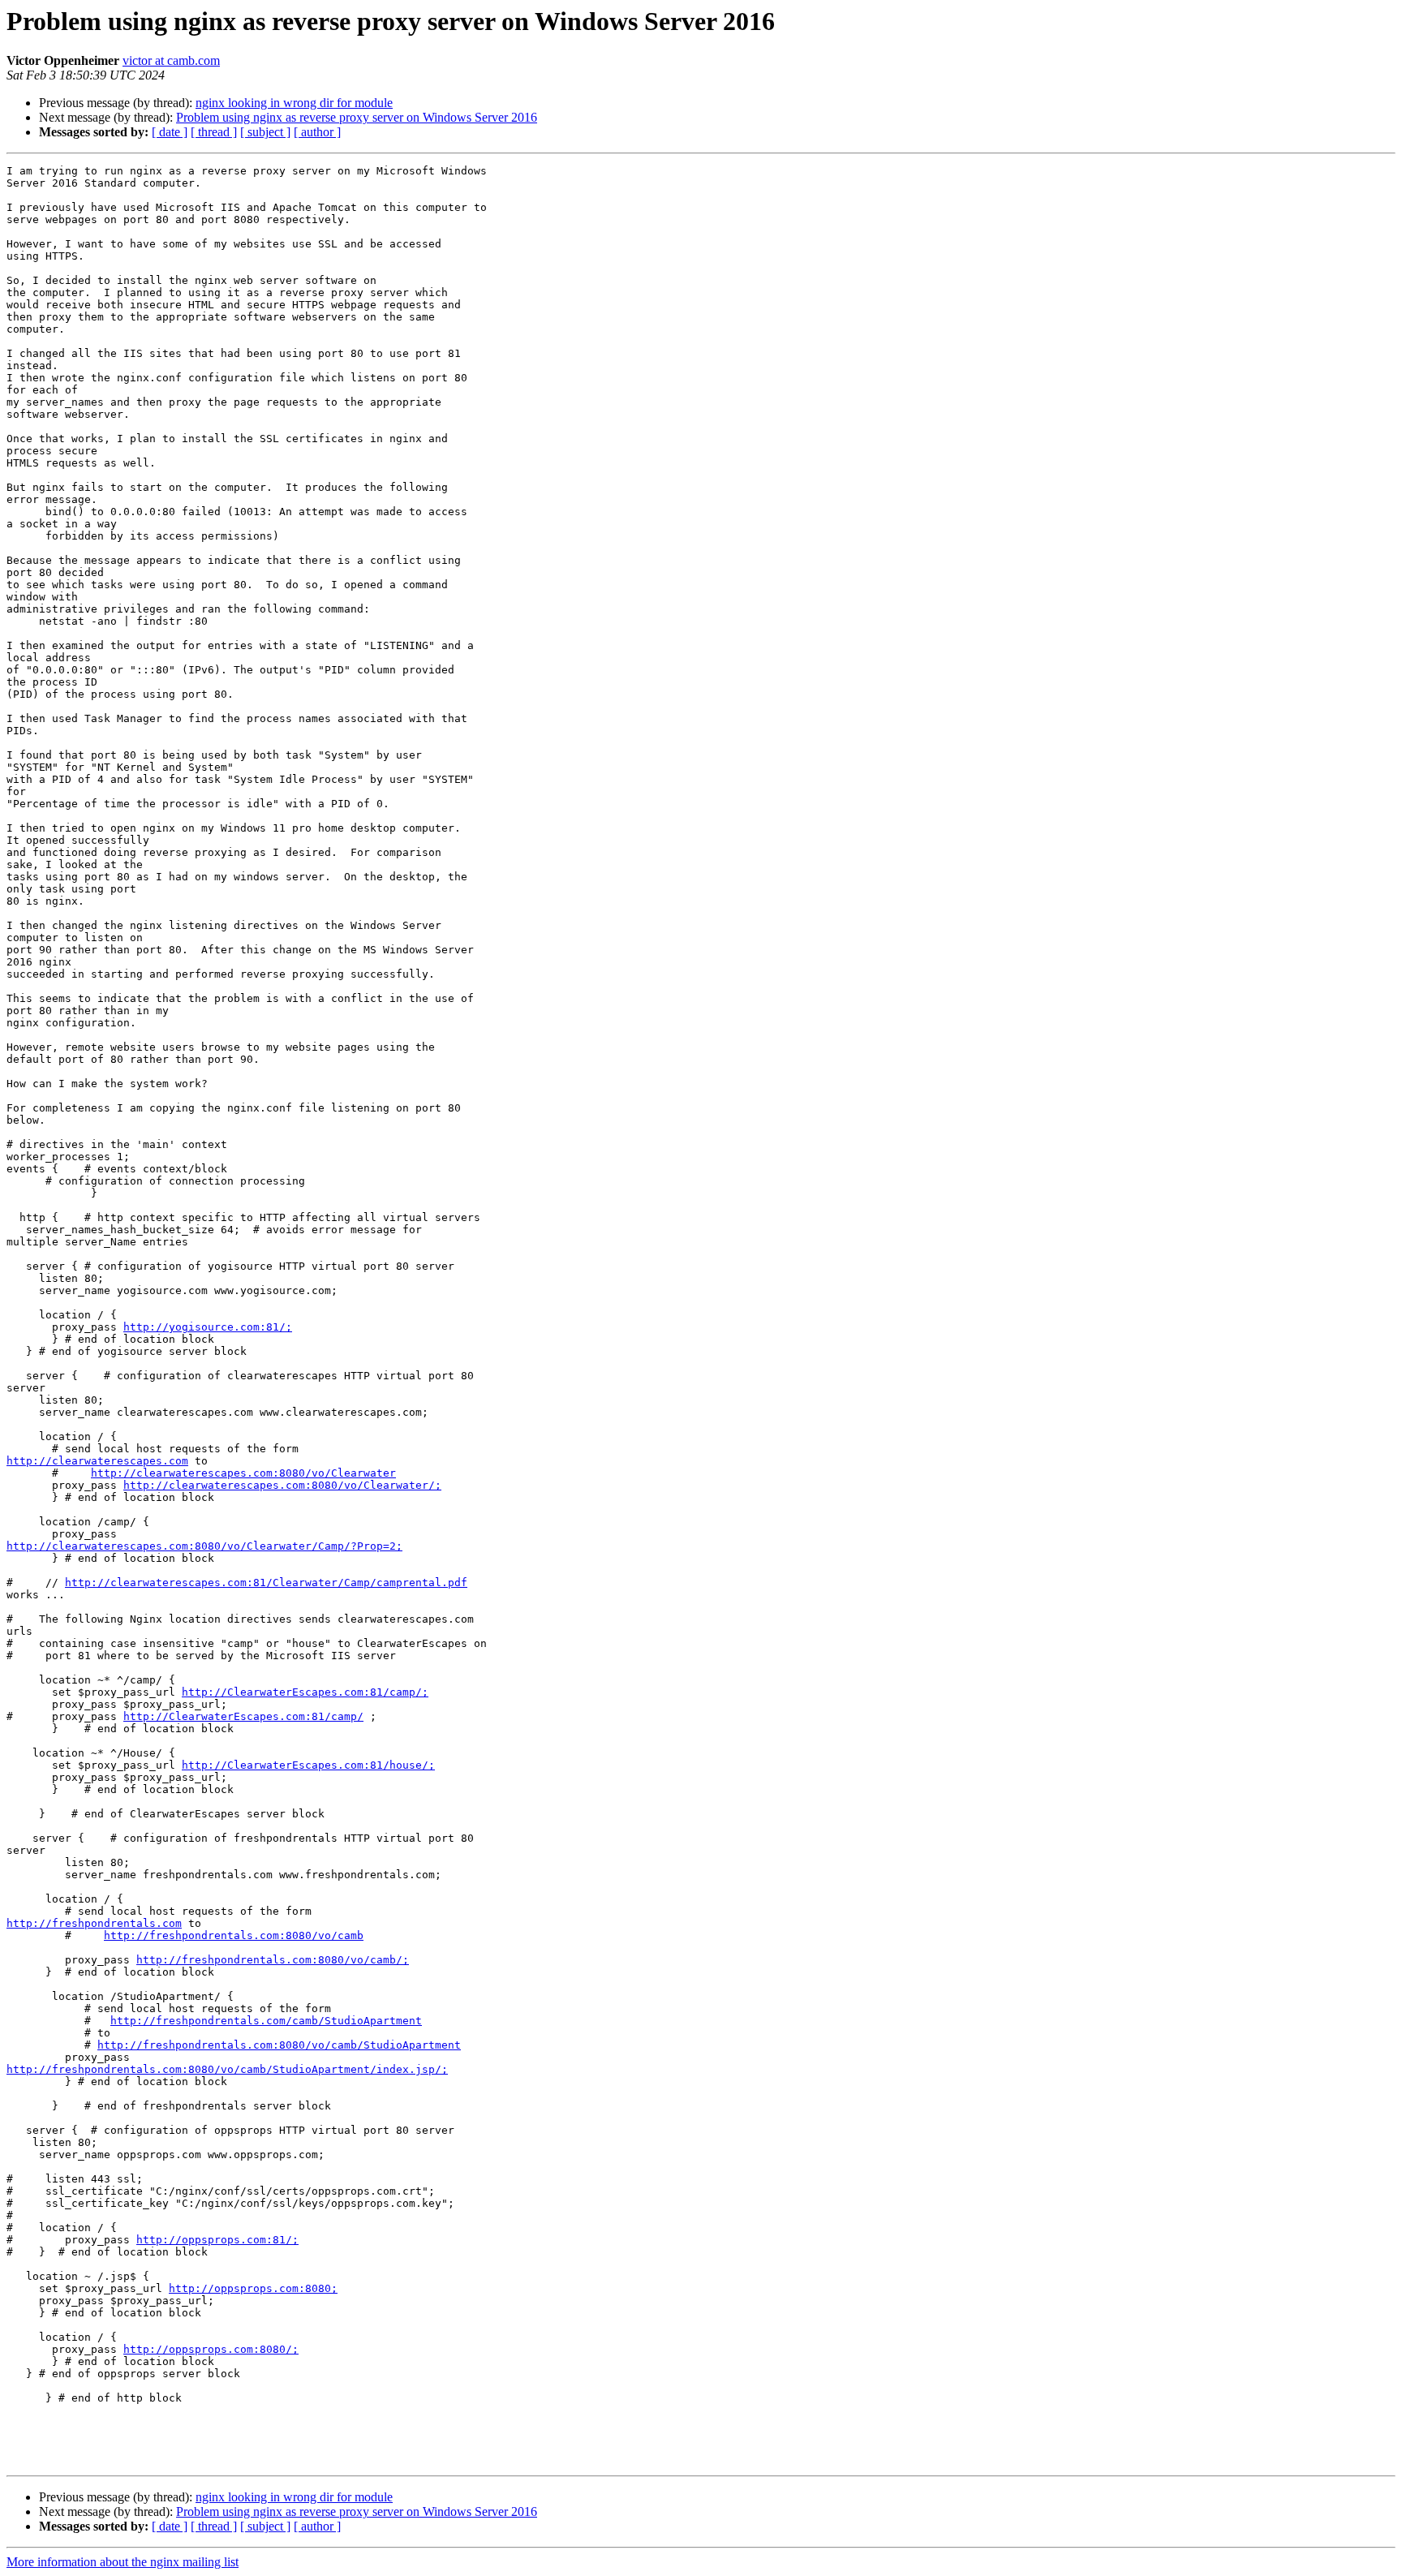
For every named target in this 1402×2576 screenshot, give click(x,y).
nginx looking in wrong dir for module (294, 103)
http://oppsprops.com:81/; (217, 2240)
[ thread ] (214, 132)
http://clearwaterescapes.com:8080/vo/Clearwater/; (282, 1485)
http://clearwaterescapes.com (97, 1461)
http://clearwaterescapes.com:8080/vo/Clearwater (243, 1473)
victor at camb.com (171, 60)
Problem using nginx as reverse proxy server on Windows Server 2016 (357, 117)
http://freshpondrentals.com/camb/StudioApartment (266, 2021)
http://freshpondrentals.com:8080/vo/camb (234, 1935)
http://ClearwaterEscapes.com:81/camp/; (305, 1692)
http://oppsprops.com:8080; (253, 2288)
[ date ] (170, 132)
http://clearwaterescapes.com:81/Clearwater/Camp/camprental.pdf (266, 1583)
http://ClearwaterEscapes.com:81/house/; (308, 1765)
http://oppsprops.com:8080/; (211, 2349)
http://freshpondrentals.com (94, 1923)
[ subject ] (265, 132)
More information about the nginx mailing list (123, 2562)
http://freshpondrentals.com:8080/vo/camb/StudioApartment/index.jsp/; (227, 2069)
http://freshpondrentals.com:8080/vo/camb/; (273, 1960)
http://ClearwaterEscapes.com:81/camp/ (243, 1716)
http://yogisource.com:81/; (208, 1327)
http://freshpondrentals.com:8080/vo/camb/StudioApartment (279, 2045)
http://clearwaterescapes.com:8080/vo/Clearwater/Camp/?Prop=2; (204, 1546)
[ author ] (317, 132)
